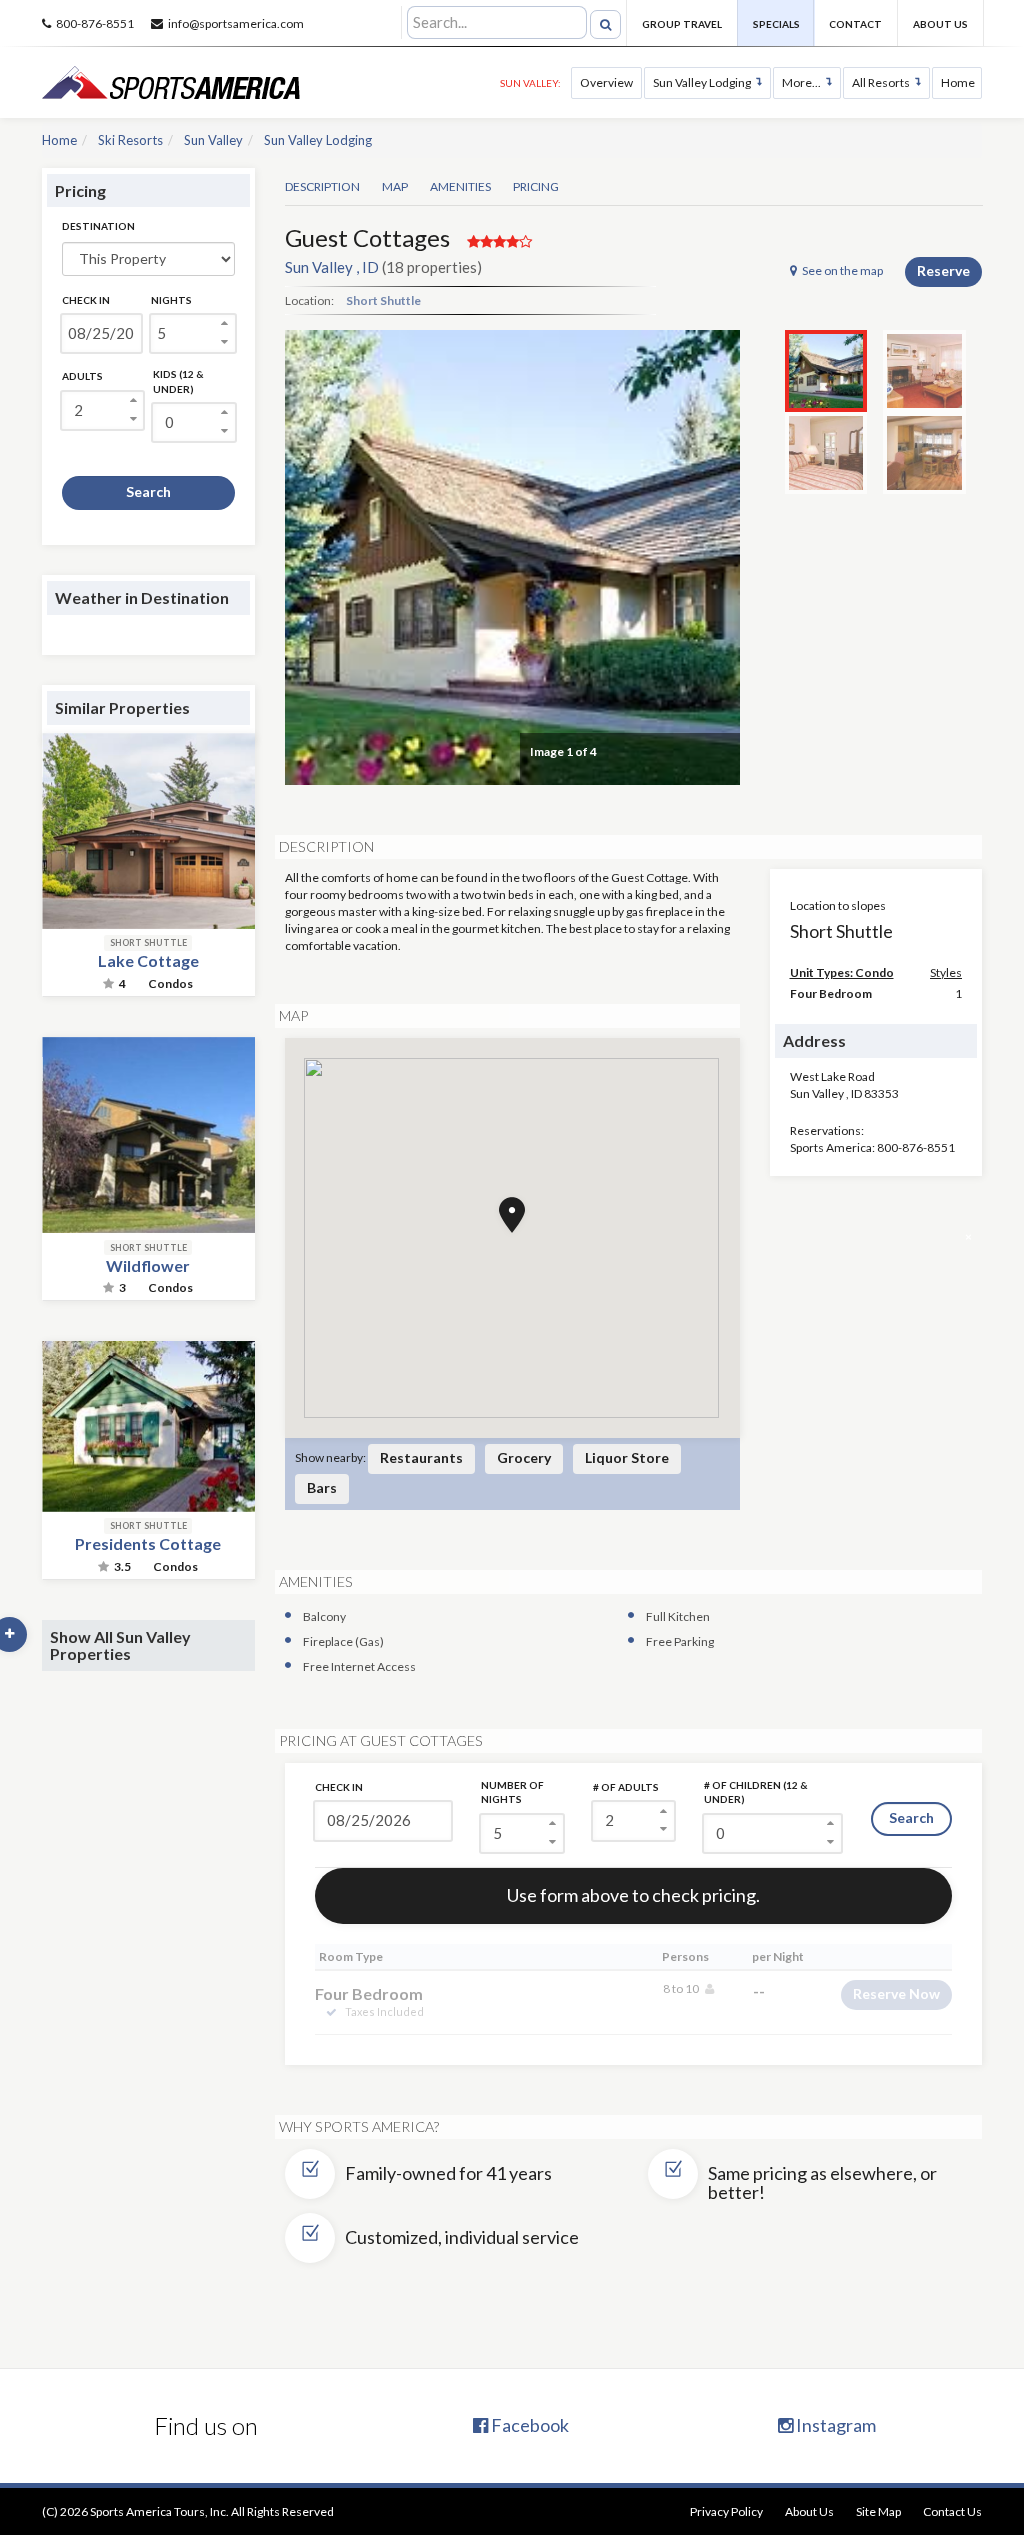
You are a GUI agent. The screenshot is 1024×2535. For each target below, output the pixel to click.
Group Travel (682, 24)
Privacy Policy (726, 2511)
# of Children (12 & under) (756, 1792)
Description (322, 186)
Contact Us (952, 2511)
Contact (855, 24)
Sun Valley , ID (332, 267)
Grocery (524, 1457)
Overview (606, 82)
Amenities (460, 186)
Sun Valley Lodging (702, 82)
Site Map (878, 2511)
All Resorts (881, 82)
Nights (171, 300)
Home (958, 82)
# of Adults (626, 1787)
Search (148, 491)
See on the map (842, 270)
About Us (940, 24)
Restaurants (421, 1457)
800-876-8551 (95, 23)
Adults (82, 376)
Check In (86, 300)
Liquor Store (627, 1457)
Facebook (528, 2425)
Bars (322, 1487)
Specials (776, 24)
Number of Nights (512, 1792)
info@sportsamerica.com (236, 23)
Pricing (536, 186)
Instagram (834, 2425)
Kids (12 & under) (178, 381)
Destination (98, 226)
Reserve (943, 270)
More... (801, 82)
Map (395, 186)
